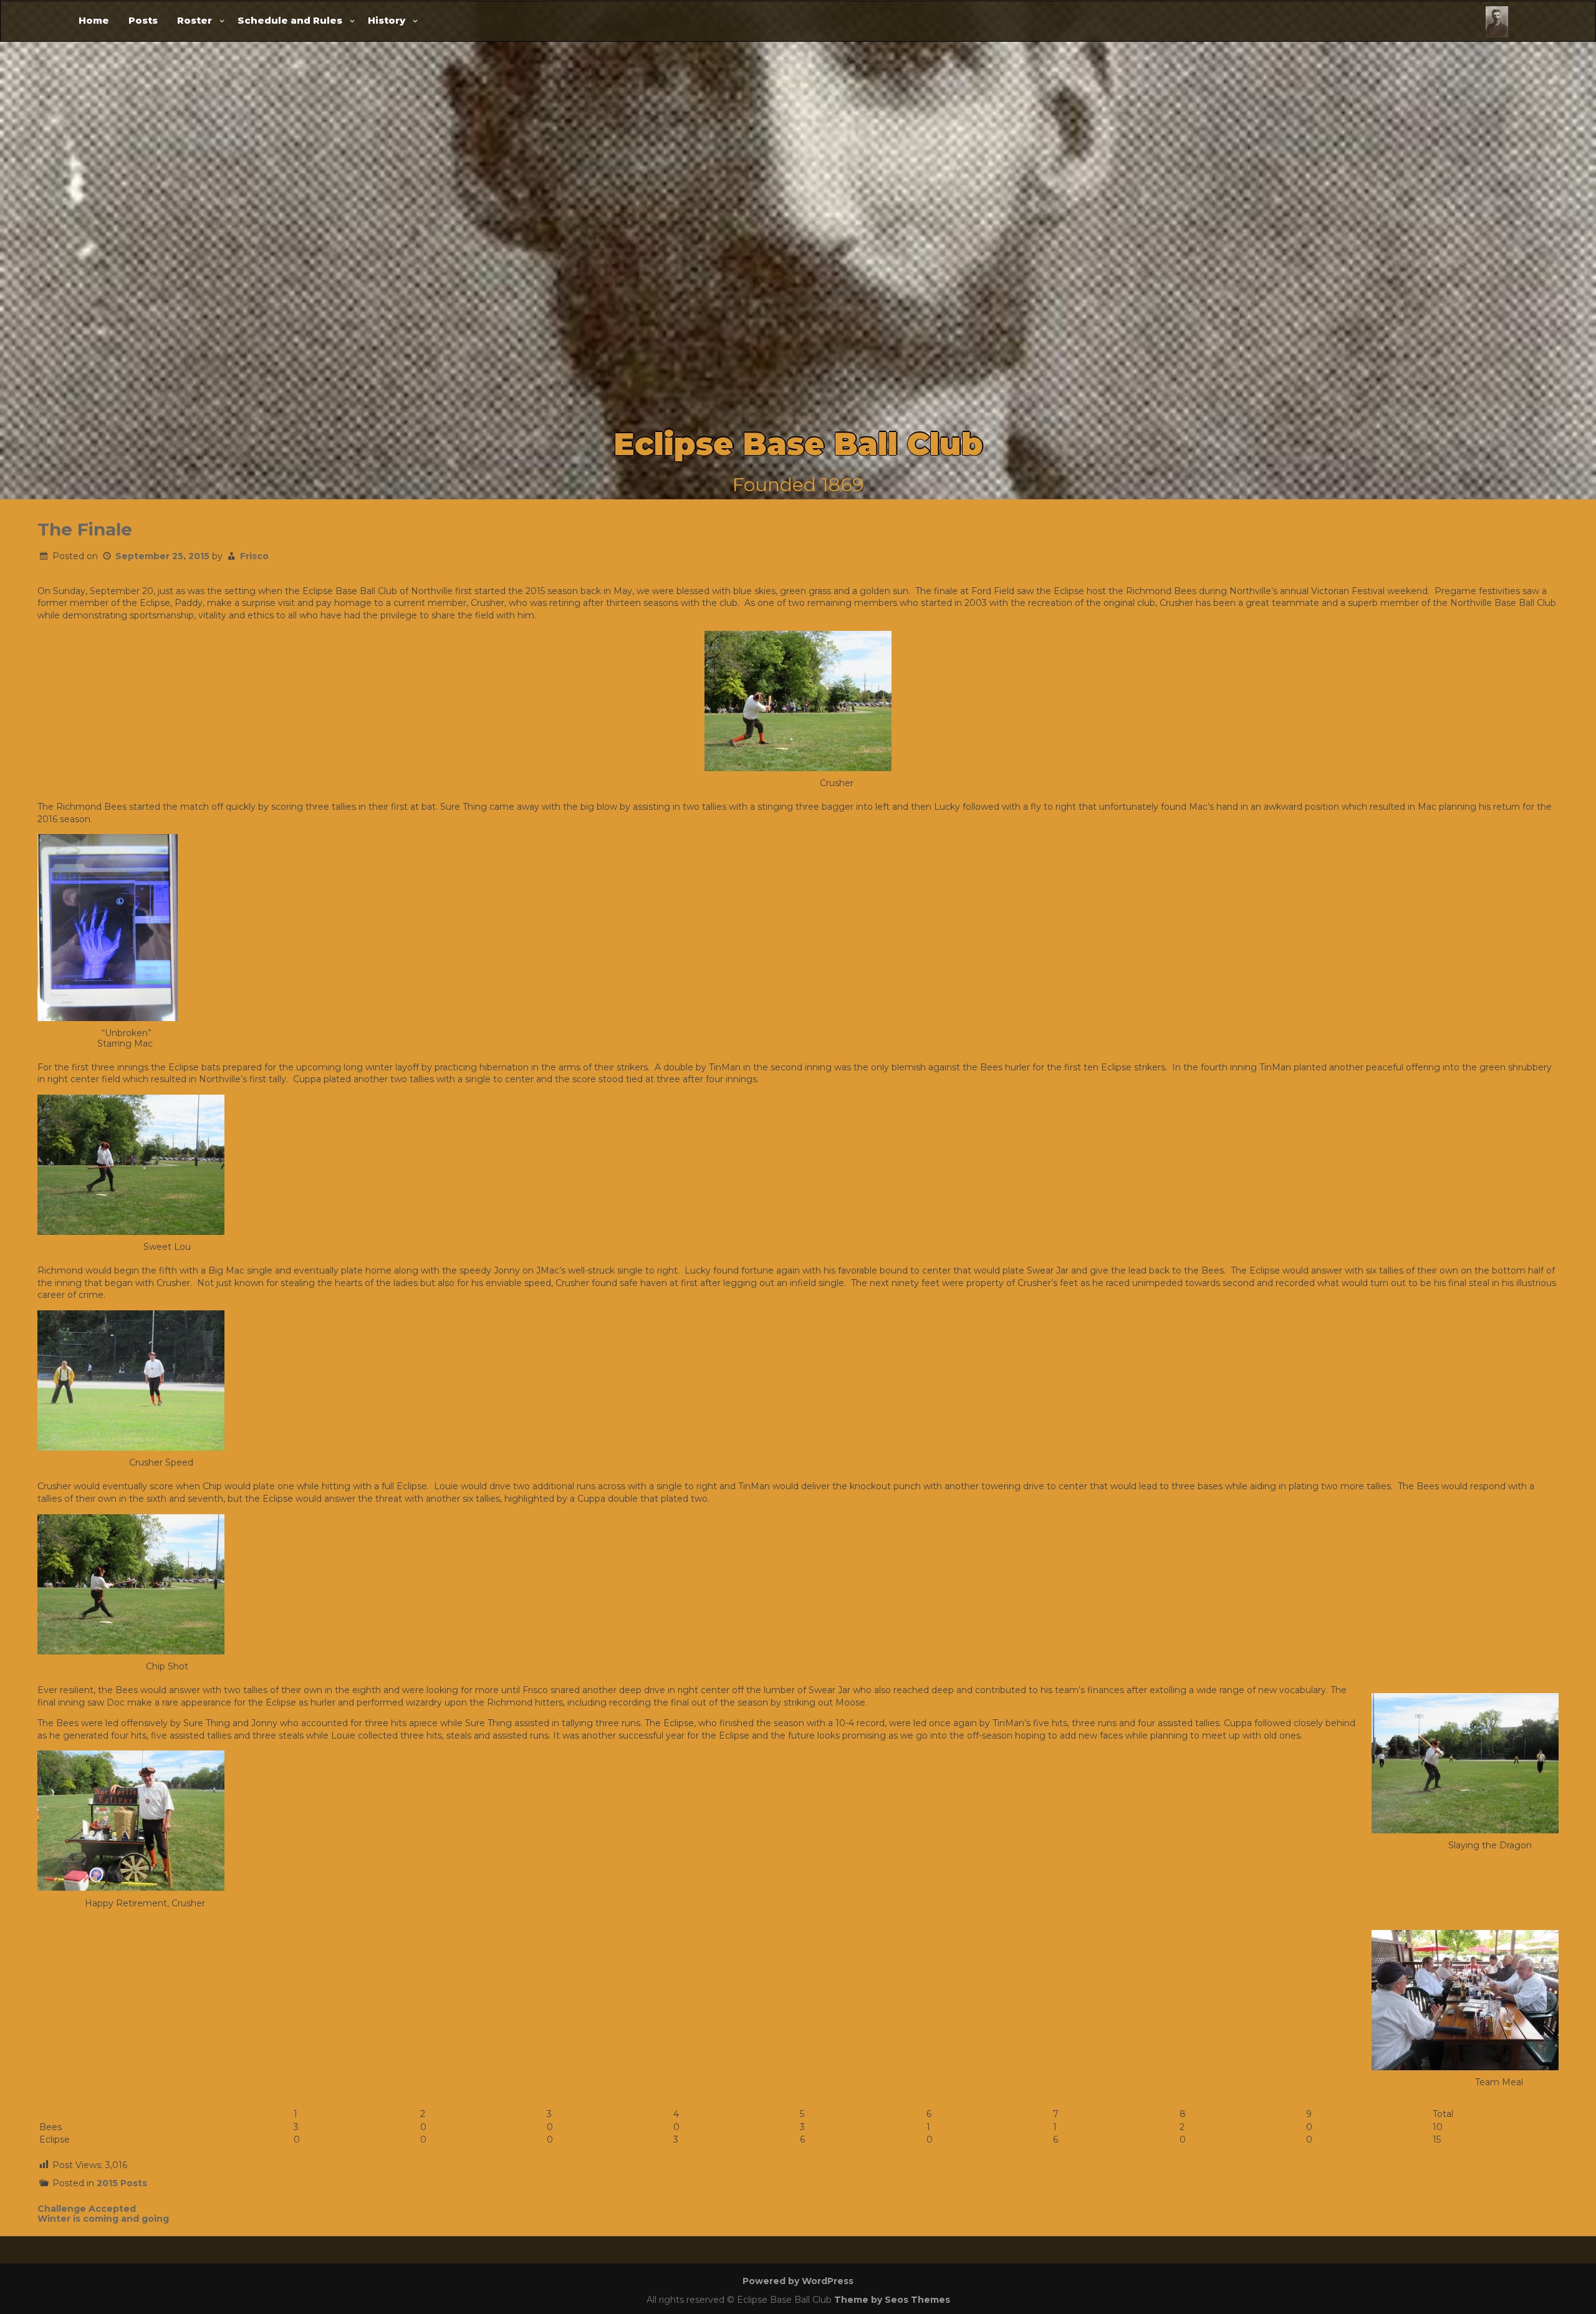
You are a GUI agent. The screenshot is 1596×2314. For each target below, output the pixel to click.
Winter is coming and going (103, 2219)
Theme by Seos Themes (892, 2300)
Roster (195, 20)
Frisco (254, 556)
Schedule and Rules (290, 20)
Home (94, 20)
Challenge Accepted (87, 2209)
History (387, 20)
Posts (143, 20)
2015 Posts (122, 2183)
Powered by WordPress (798, 2281)
